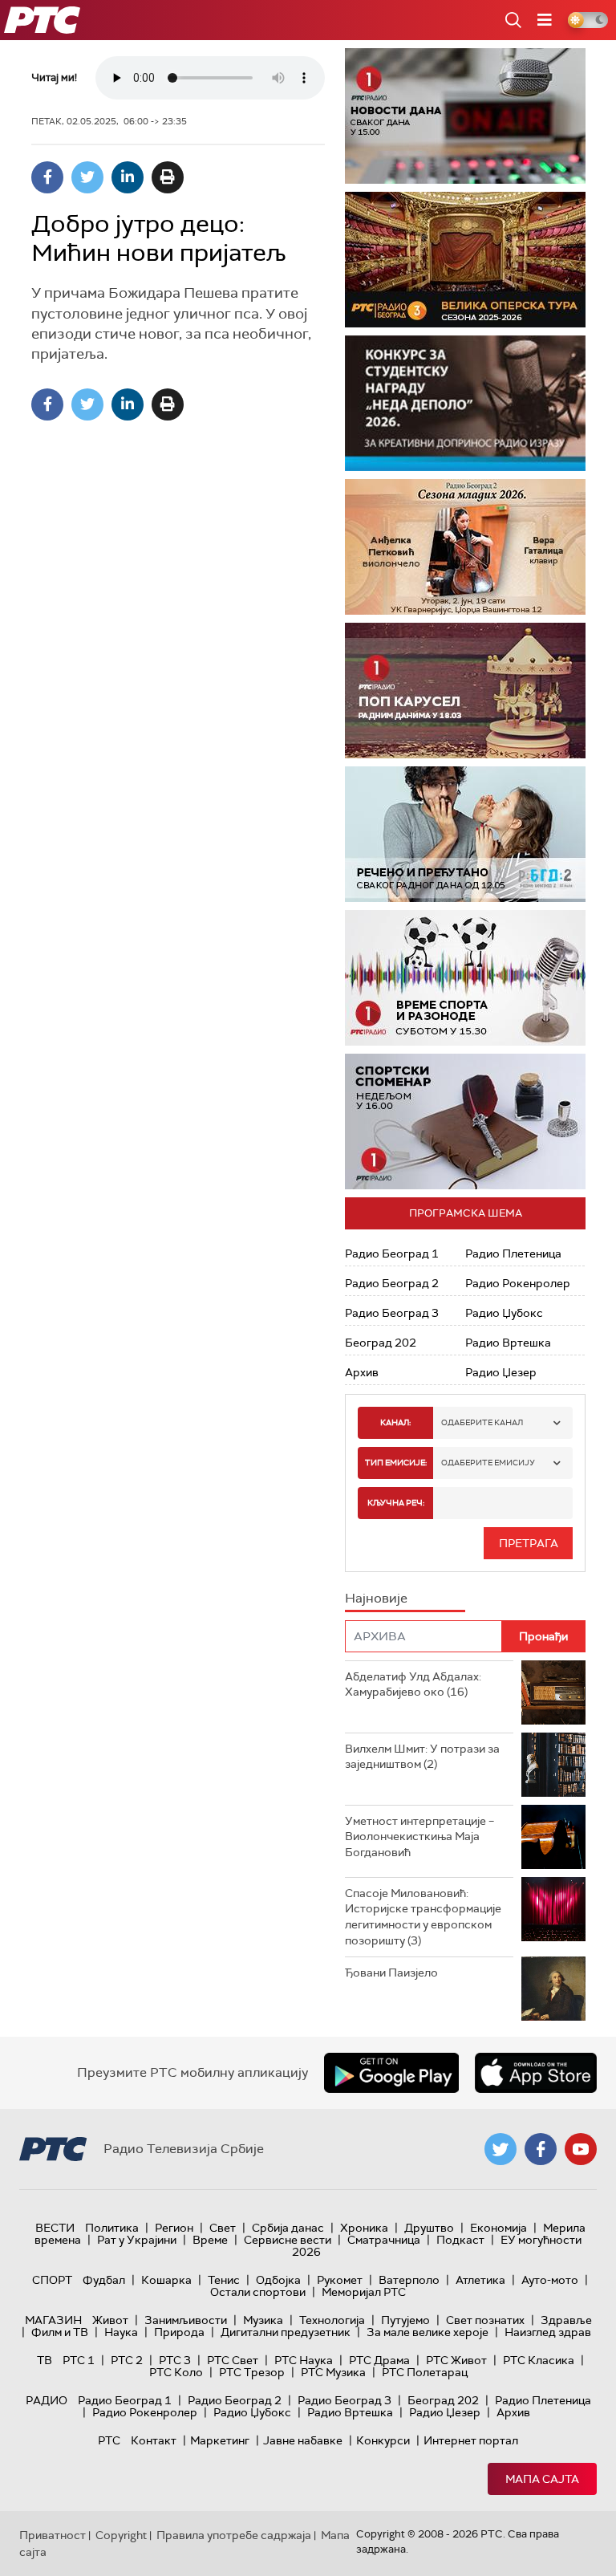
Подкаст (460, 2240)
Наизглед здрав (548, 2332)
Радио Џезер (501, 1372)
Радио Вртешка (508, 1343)
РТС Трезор (252, 2372)
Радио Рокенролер (518, 1283)
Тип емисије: (396, 1463)
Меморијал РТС (364, 2292)
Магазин (53, 2320)
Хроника (364, 2228)
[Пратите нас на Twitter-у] (500, 2149)
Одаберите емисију (488, 1463)
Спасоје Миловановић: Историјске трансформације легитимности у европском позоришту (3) (423, 1917)
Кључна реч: (396, 1503)
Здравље (566, 2320)
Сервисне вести (288, 2240)
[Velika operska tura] (465, 260)
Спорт (52, 2280)
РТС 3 (175, 2360)
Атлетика (480, 2280)
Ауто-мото (550, 2280)
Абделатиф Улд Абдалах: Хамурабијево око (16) (413, 1684)
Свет (223, 2228)
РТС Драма (379, 2360)
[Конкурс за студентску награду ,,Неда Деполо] (465, 403)
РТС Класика (539, 2360)
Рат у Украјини (137, 2240)
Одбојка (278, 2280)
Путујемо (405, 2320)
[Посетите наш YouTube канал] (581, 2149)
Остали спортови (258, 2292)
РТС (109, 2440)
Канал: (395, 1422)
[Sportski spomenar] (465, 1121)
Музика (263, 2320)
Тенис (224, 2280)
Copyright (121, 2535)
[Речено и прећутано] (465, 834)
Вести (55, 2228)
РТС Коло (176, 2372)
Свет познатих (485, 2320)
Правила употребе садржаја (234, 2535)
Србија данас (288, 2228)
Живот (110, 2320)
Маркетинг (220, 2440)
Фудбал (104, 2280)
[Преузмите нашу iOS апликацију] (536, 2073)
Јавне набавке (303, 2440)
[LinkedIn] (128, 177)
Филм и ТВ (60, 2332)
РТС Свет (233, 2360)
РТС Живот (456, 2360)
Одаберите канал (482, 1422)
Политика (112, 2228)
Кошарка (166, 2280)
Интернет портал (471, 2440)
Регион (174, 2228)
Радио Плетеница (513, 1253)
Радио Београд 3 (392, 1313)
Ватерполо (409, 2280)
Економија (498, 2228)
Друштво (429, 2228)
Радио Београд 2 (392, 1283)
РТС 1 (79, 2360)
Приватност (53, 2535)
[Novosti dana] (465, 116)
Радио (47, 2400)
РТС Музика (333, 2372)
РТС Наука (304, 2360)
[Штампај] (168, 177)
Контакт (154, 2440)
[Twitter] (87, 177)
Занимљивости (186, 2320)
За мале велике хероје (428, 2332)
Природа (179, 2332)
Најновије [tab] (376, 1598)
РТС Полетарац (425, 2372)
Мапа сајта (542, 2479)
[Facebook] (47, 177)
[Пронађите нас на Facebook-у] (541, 2149)
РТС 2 (127, 2360)
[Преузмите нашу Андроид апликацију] (391, 2073)
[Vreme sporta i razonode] (465, 978)
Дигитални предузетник (286, 2332)
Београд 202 (381, 1343)
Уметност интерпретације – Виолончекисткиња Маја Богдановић (419, 1837)
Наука (121, 2332)
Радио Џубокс (504, 1313)
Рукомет (340, 2280)
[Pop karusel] (465, 691)
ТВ (45, 2360)
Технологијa (332, 2320)
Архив (362, 1372)
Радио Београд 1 (392, 1253)
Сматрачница (384, 2240)
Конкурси (383, 2440)
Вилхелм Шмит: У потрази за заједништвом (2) (422, 1757)
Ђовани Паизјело (391, 1973)
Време (210, 2240)
